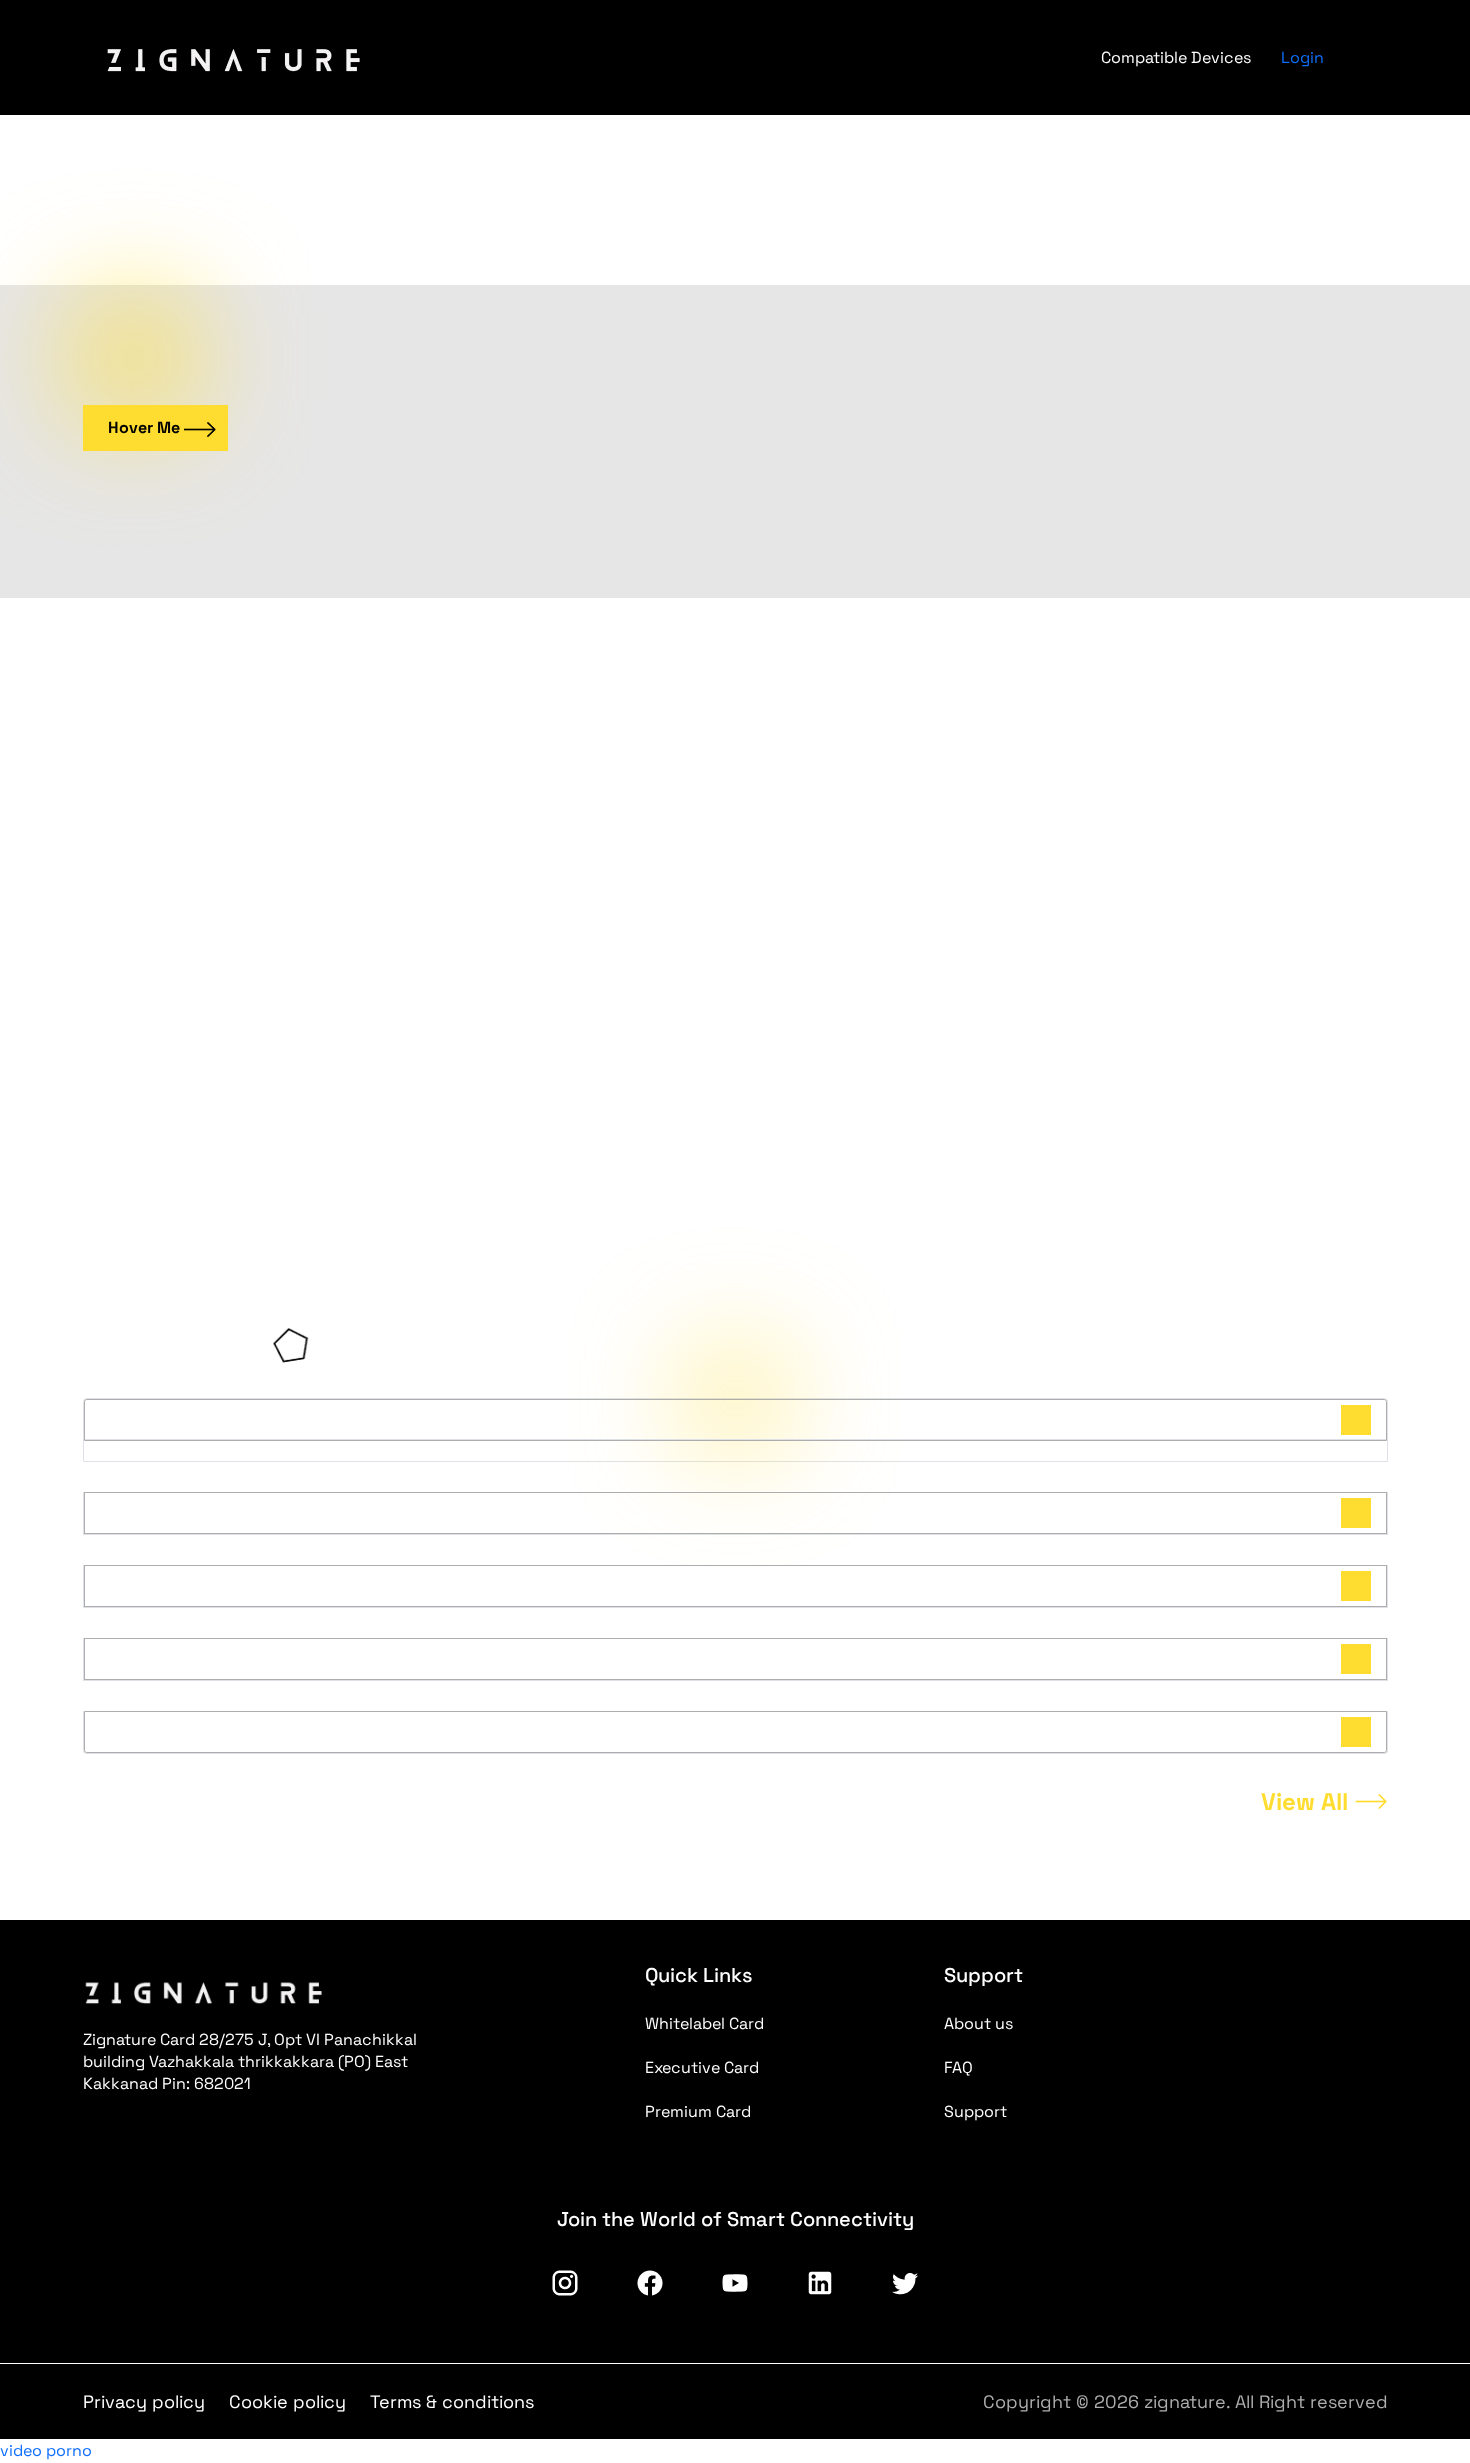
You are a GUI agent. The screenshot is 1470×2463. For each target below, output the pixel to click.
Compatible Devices (1176, 57)
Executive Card (702, 2067)
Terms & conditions (452, 2401)
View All (1304, 1801)
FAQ (958, 2067)
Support (975, 2111)
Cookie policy (287, 2401)
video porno (46, 2450)
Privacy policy (144, 2401)
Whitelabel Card (704, 2023)
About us (978, 2023)
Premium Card (698, 2111)
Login (1302, 57)
